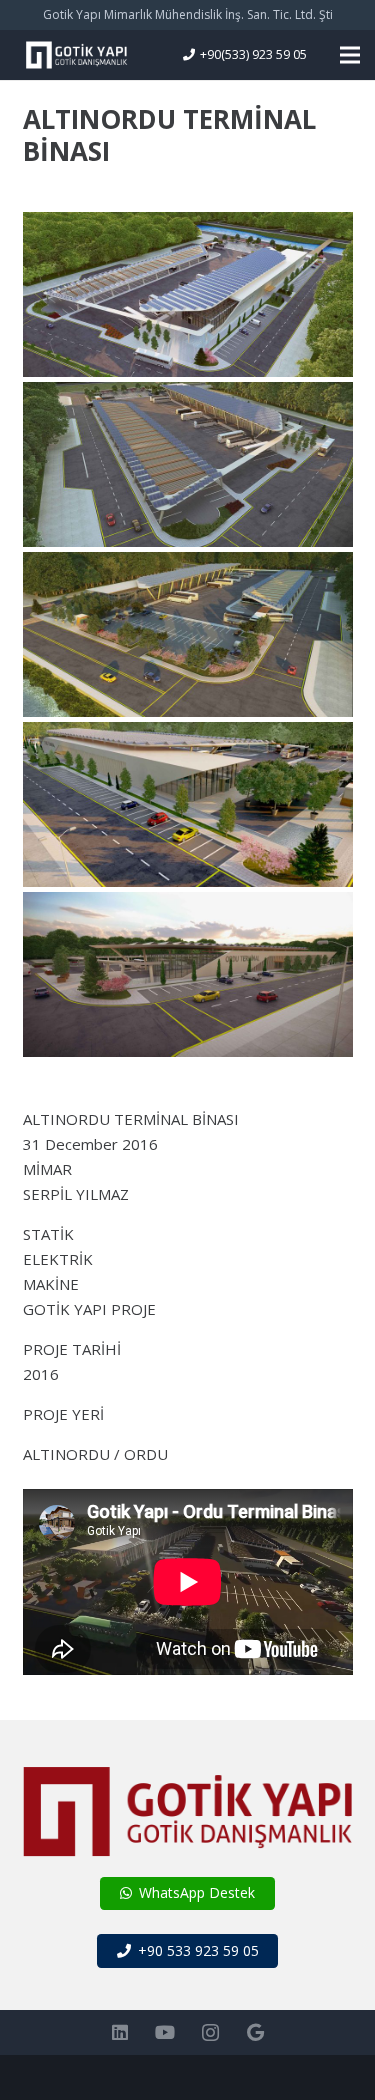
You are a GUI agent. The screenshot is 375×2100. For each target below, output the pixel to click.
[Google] (255, 2032)
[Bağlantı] (76, 55)
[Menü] (350, 55)
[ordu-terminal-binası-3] (188, 634)
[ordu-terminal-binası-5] (188, 294)
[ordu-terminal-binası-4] (188, 464)
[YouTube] (165, 2032)
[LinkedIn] (120, 2032)
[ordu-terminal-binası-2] (188, 804)
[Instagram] (210, 2032)
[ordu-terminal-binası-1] (188, 974)
